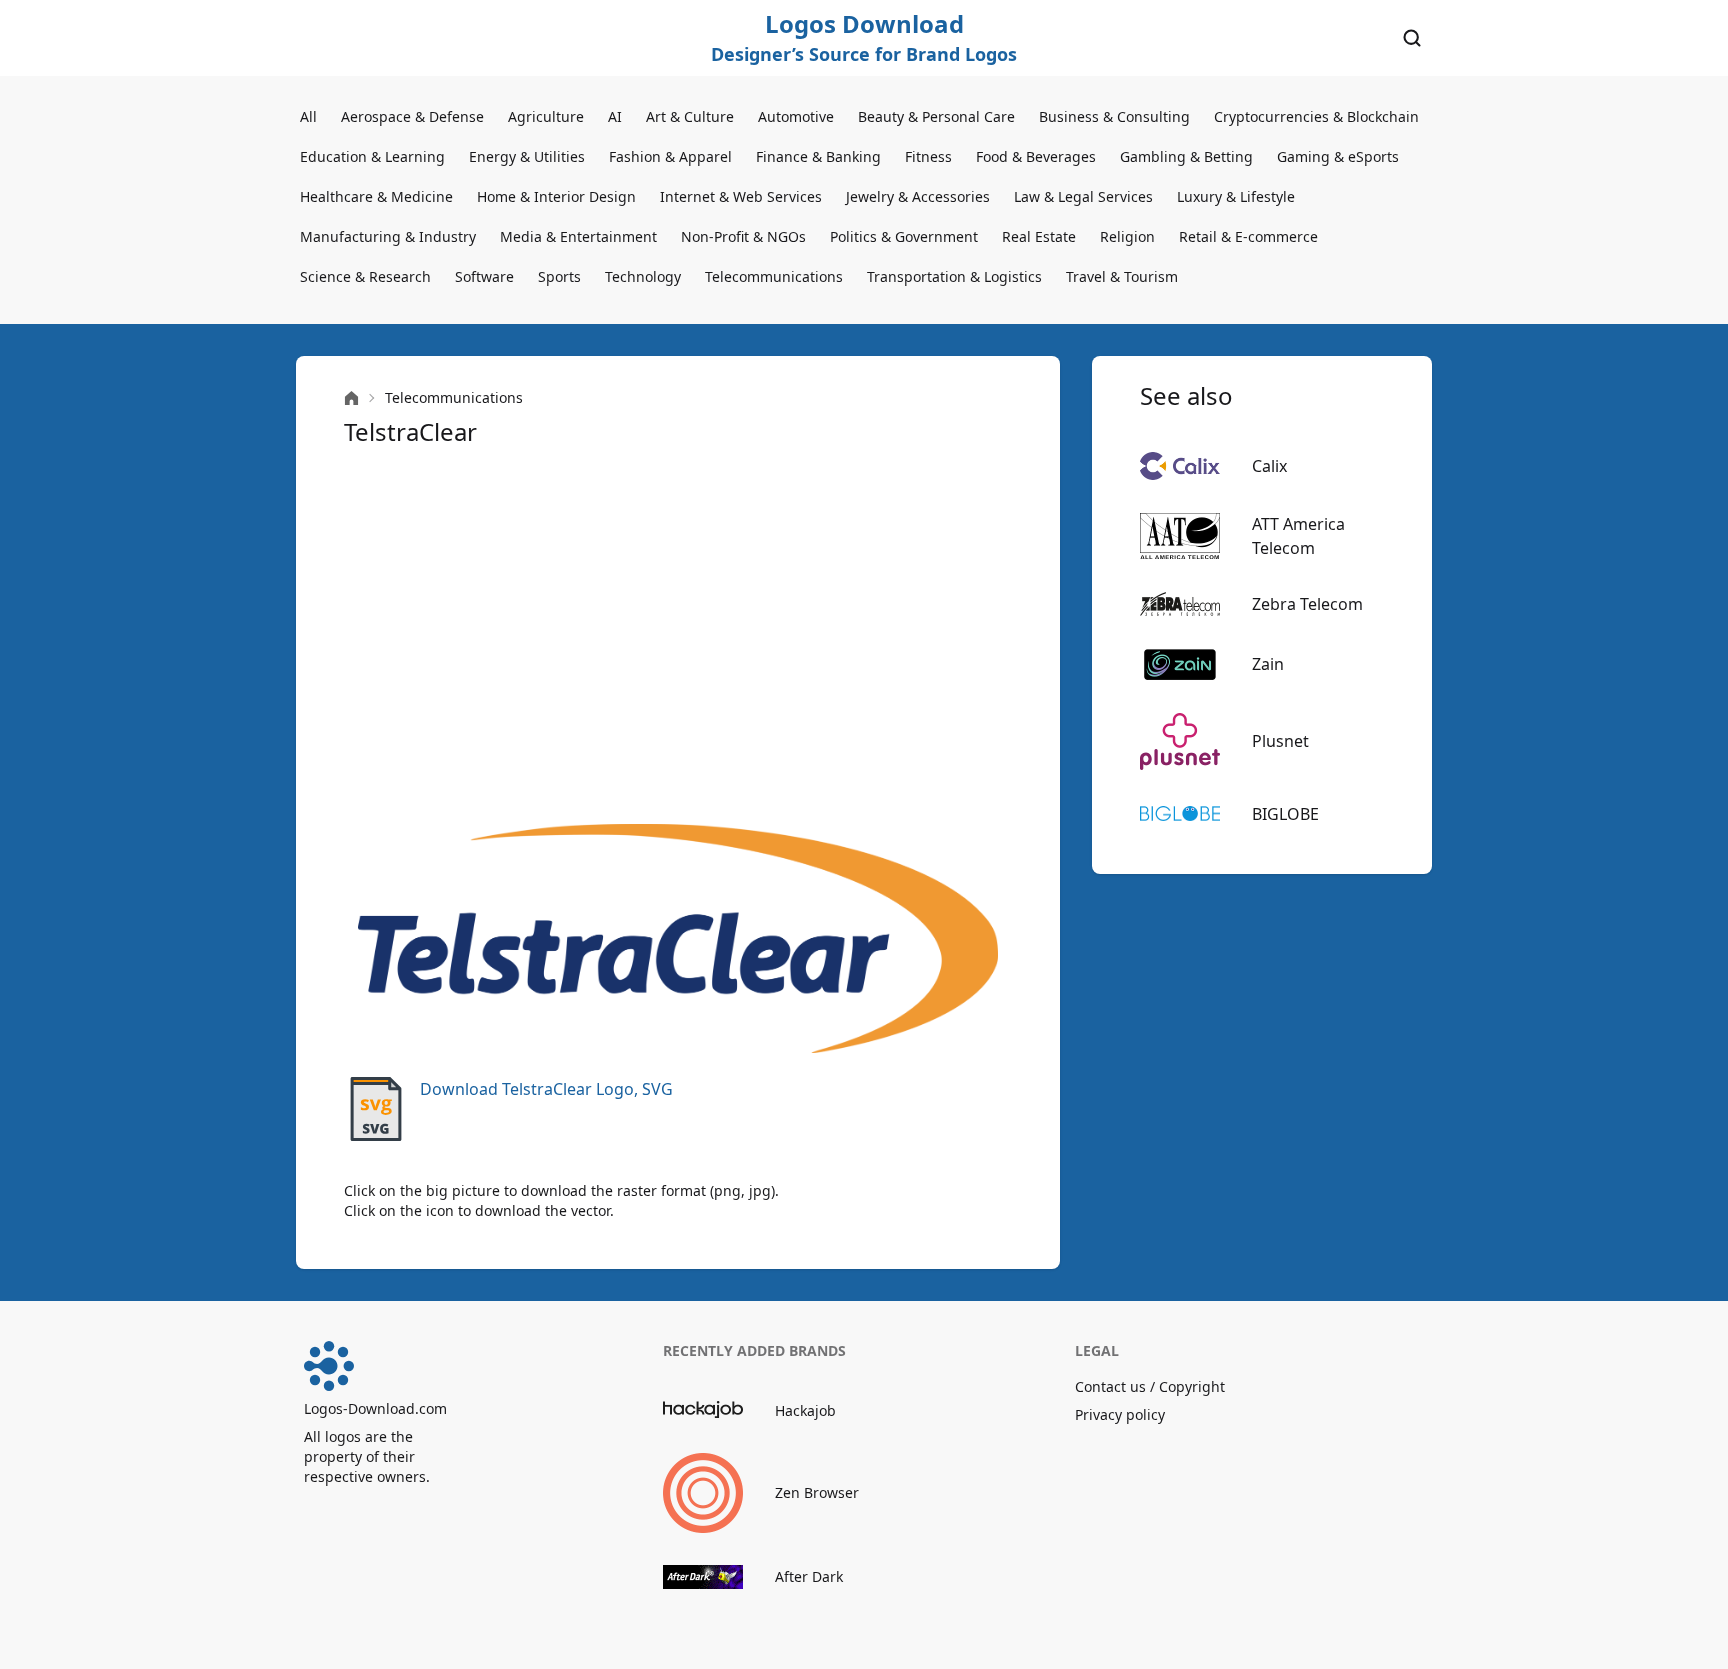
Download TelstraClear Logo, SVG (546, 1089)
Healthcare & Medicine (376, 196)
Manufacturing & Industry (388, 236)
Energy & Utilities (527, 156)
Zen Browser (817, 1492)
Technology (643, 276)
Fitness (928, 156)
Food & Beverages (1036, 156)
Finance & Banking (818, 156)
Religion (1127, 236)
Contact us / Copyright (1150, 1386)
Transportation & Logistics (954, 276)
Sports (559, 276)
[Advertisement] (678, 636)
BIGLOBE (1285, 814)
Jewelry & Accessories (918, 196)
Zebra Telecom (1307, 604)
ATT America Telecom (1298, 536)
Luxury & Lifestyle (1236, 196)
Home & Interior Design (556, 196)
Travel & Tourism (1122, 276)
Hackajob (805, 1410)
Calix (1269, 466)
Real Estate (1039, 236)
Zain (1268, 664)
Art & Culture (690, 116)
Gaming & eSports (1338, 156)
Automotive (796, 116)
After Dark (809, 1576)
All (308, 116)
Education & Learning (372, 156)
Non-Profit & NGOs (743, 236)
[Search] (1412, 38)
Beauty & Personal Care (936, 116)
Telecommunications (774, 276)
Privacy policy (1120, 1414)
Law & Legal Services (1083, 196)
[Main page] (351, 398)
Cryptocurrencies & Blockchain (1316, 116)
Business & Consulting (1114, 116)
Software (484, 276)
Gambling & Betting (1186, 156)
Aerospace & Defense (412, 116)
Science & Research (365, 276)
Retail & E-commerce (1248, 236)
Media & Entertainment (578, 236)
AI (615, 116)
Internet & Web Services (741, 196)
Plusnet (1280, 741)
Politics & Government (904, 236)
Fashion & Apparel (670, 156)
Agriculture (546, 116)
